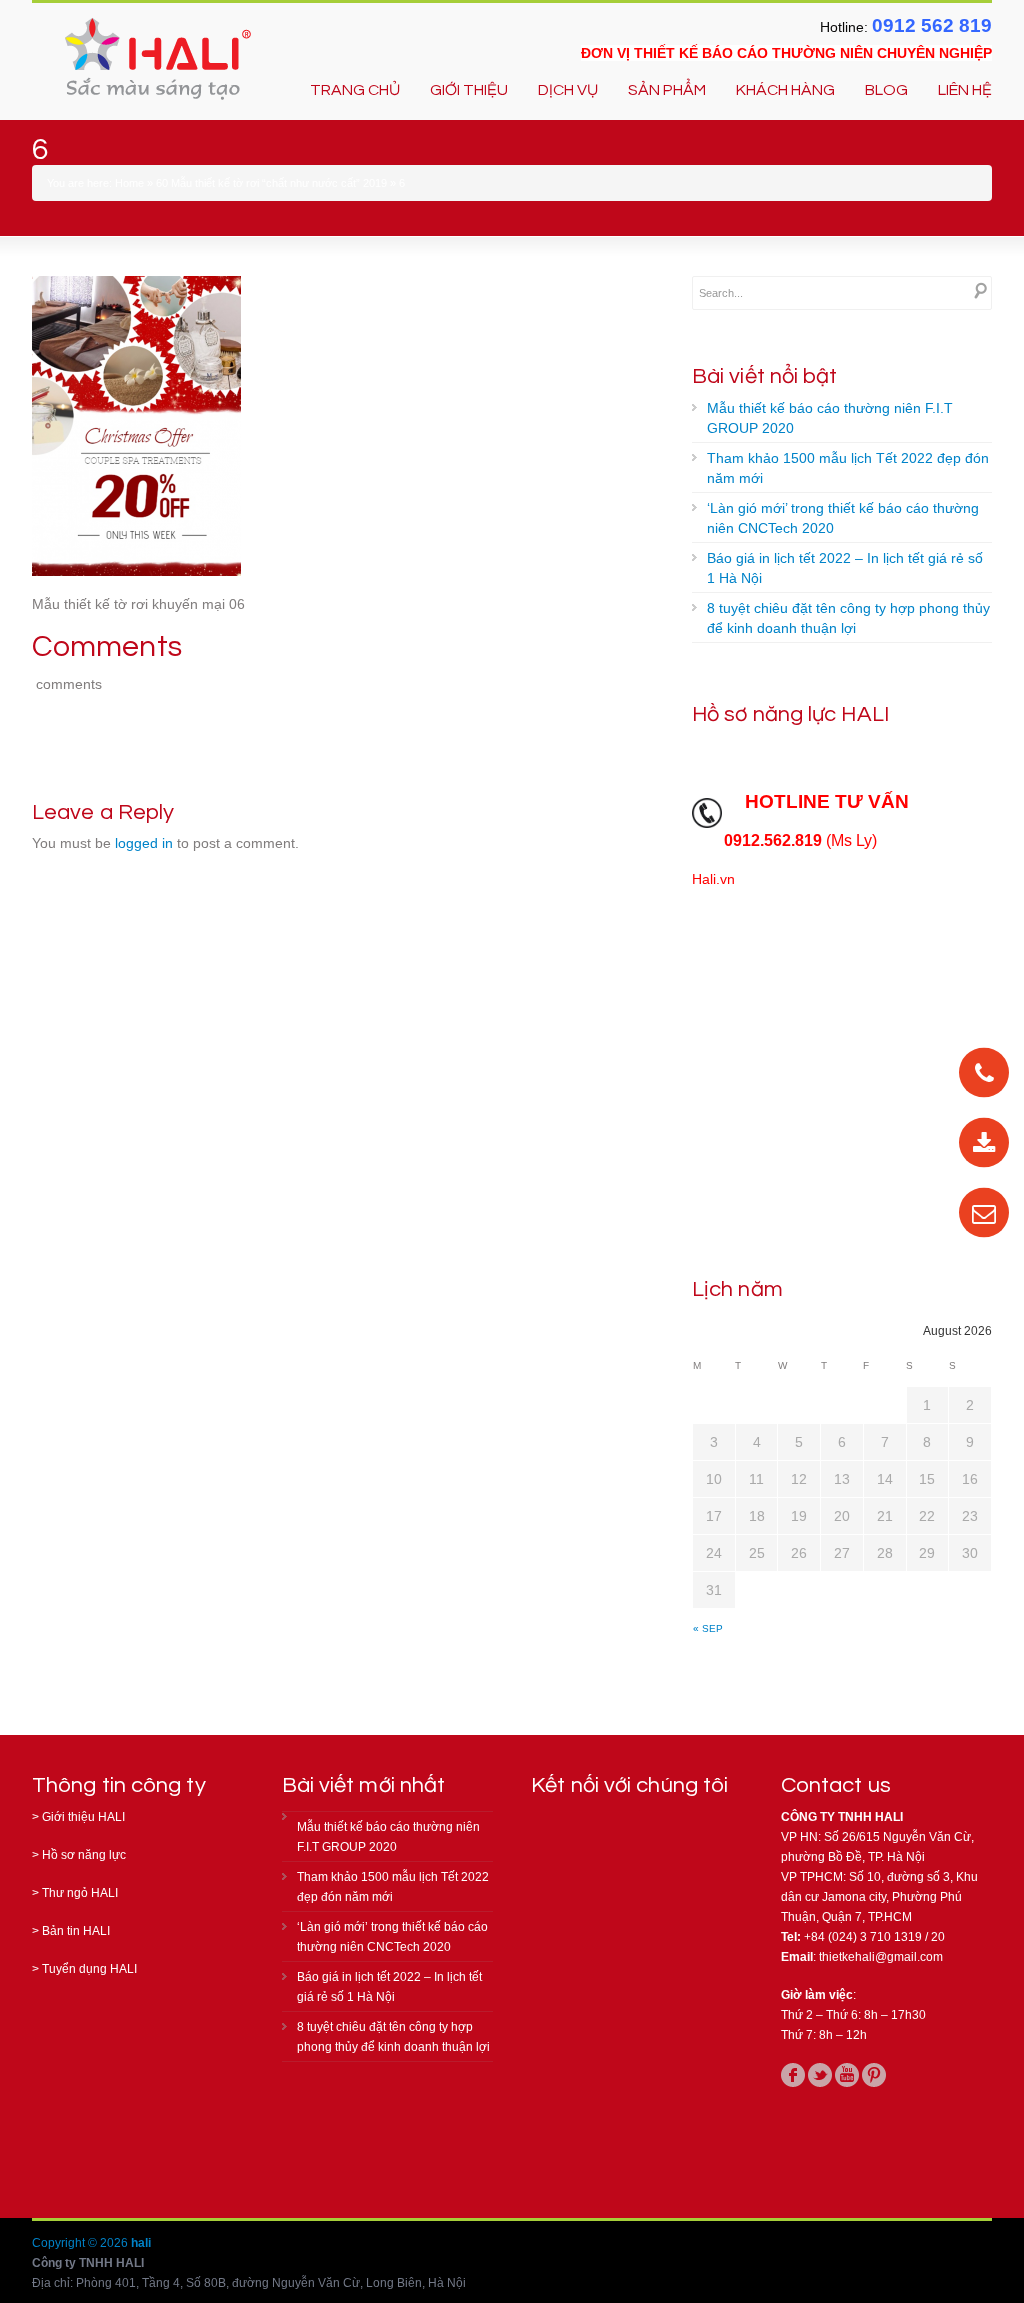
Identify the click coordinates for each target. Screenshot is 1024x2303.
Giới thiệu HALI (83, 1817)
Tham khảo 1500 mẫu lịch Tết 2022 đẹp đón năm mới (848, 468)
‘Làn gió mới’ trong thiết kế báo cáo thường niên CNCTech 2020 (843, 518)
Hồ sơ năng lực (84, 1855)
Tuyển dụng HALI (89, 1969)
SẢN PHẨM (667, 90)
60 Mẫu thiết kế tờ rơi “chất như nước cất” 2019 (271, 183)
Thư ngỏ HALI (80, 1893)
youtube (847, 2075)
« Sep (708, 1628)
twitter (820, 2075)
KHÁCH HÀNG (785, 90)
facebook (793, 2075)
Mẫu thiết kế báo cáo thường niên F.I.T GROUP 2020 (830, 418)
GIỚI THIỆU (469, 90)
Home (129, 183)
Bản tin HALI (76, 1931)
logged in (144, 843)
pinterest (874, 2075)
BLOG (886, 90)
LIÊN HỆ (965, 90)
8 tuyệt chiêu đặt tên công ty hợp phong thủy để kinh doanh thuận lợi (848, 618)
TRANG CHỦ (355, 90)
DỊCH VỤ (568, 90)
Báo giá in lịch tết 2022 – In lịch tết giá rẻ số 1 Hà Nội (845, 568)
